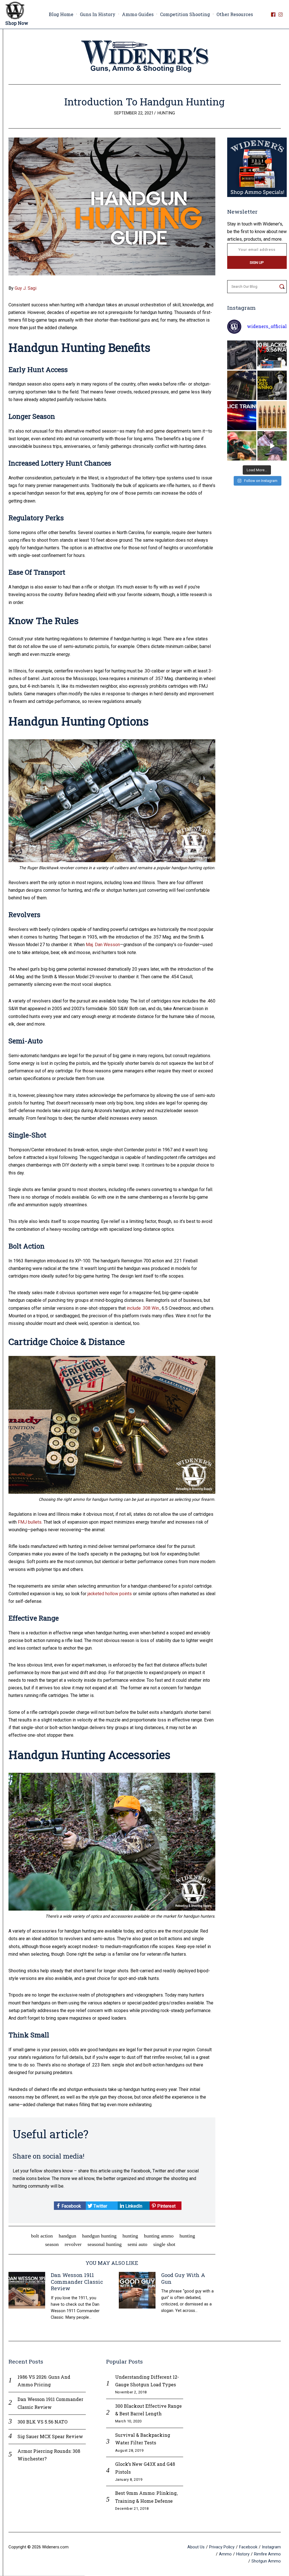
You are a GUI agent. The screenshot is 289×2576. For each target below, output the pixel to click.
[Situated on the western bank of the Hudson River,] (242, 385)
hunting (130, 2236)
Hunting (166, 113)
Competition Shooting (185, 14)
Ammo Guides (138, 14)
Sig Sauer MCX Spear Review (50, 2436)
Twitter (100, 2206)
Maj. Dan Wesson (103, 945)
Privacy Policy (222, 2547)
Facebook (71, 2206)
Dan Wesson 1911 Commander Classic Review (77, 2282)
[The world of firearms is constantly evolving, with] (272, 416)
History (243, 2554)
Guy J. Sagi (26, 288)
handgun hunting (99, 2236)
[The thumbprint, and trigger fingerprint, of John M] (272, 385)
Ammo (225, 2554)
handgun (67, 2236)
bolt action (42, 2236)
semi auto (137, 2244)
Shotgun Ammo (266, 2561)
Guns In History (98, 14)
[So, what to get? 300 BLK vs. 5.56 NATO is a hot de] (272, 355)
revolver (73, 2244)
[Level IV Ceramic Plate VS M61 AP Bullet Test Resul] (272, 446)
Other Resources (235, 14)
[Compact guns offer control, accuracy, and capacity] (242, 355)
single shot (164, 2244)
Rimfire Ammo (267, 2554)
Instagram (271, 2547)
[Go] (282, 287)
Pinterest (166, 2206)
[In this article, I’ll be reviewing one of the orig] (242, 446)
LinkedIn (133, 2206)
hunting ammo (159, 2236)
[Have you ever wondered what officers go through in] (242, 416)
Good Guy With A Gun (183, 2278)
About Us (196, 2547)
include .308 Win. (143, 1308)
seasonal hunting (105, 2244)
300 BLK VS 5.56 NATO (42, 2422)
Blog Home (61, 14)
